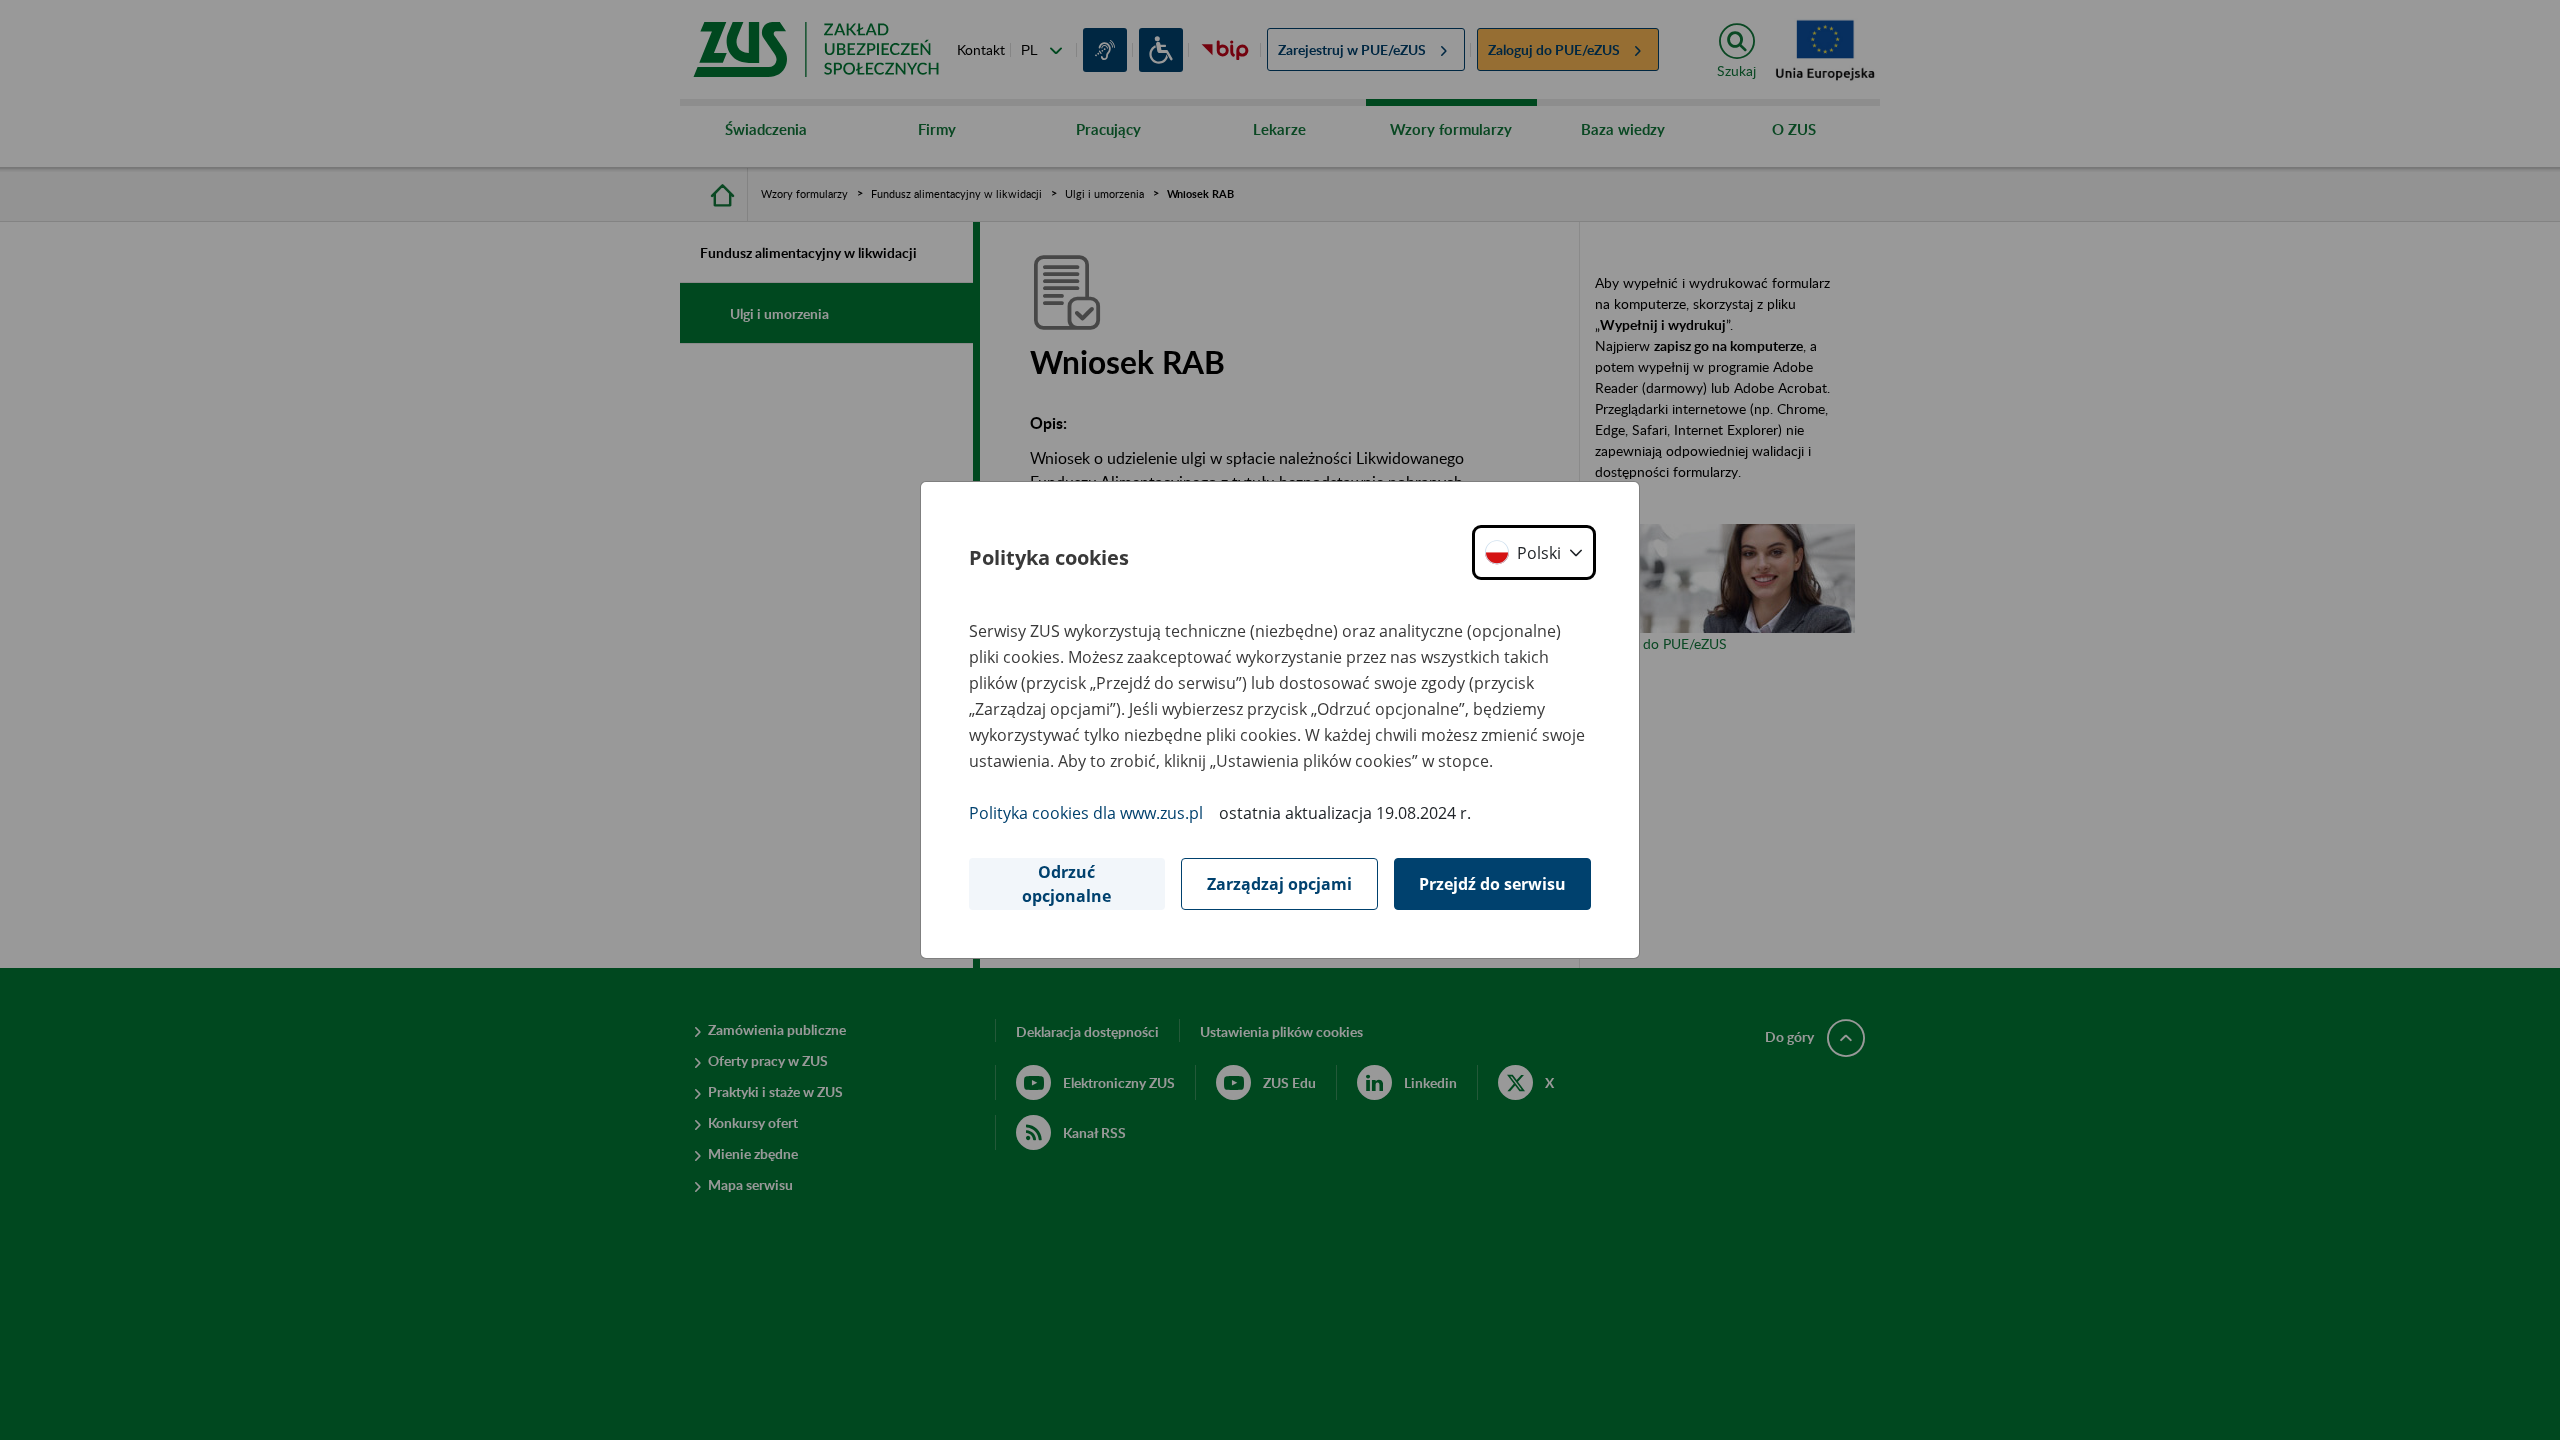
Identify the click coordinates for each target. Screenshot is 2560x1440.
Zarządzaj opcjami (1279, 884)
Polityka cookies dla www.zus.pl (1086, 813)
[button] (1534, 552)
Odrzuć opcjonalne (1066, 884)
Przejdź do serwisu (1492, 884)
